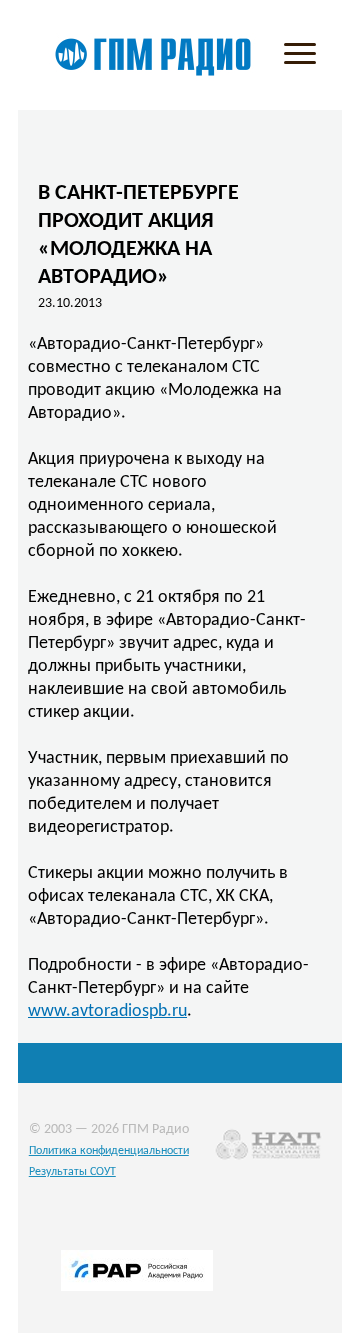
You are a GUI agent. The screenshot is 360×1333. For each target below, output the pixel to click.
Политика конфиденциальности (109, 1151)
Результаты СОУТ (72, 1172)
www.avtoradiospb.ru (107, 1011)
